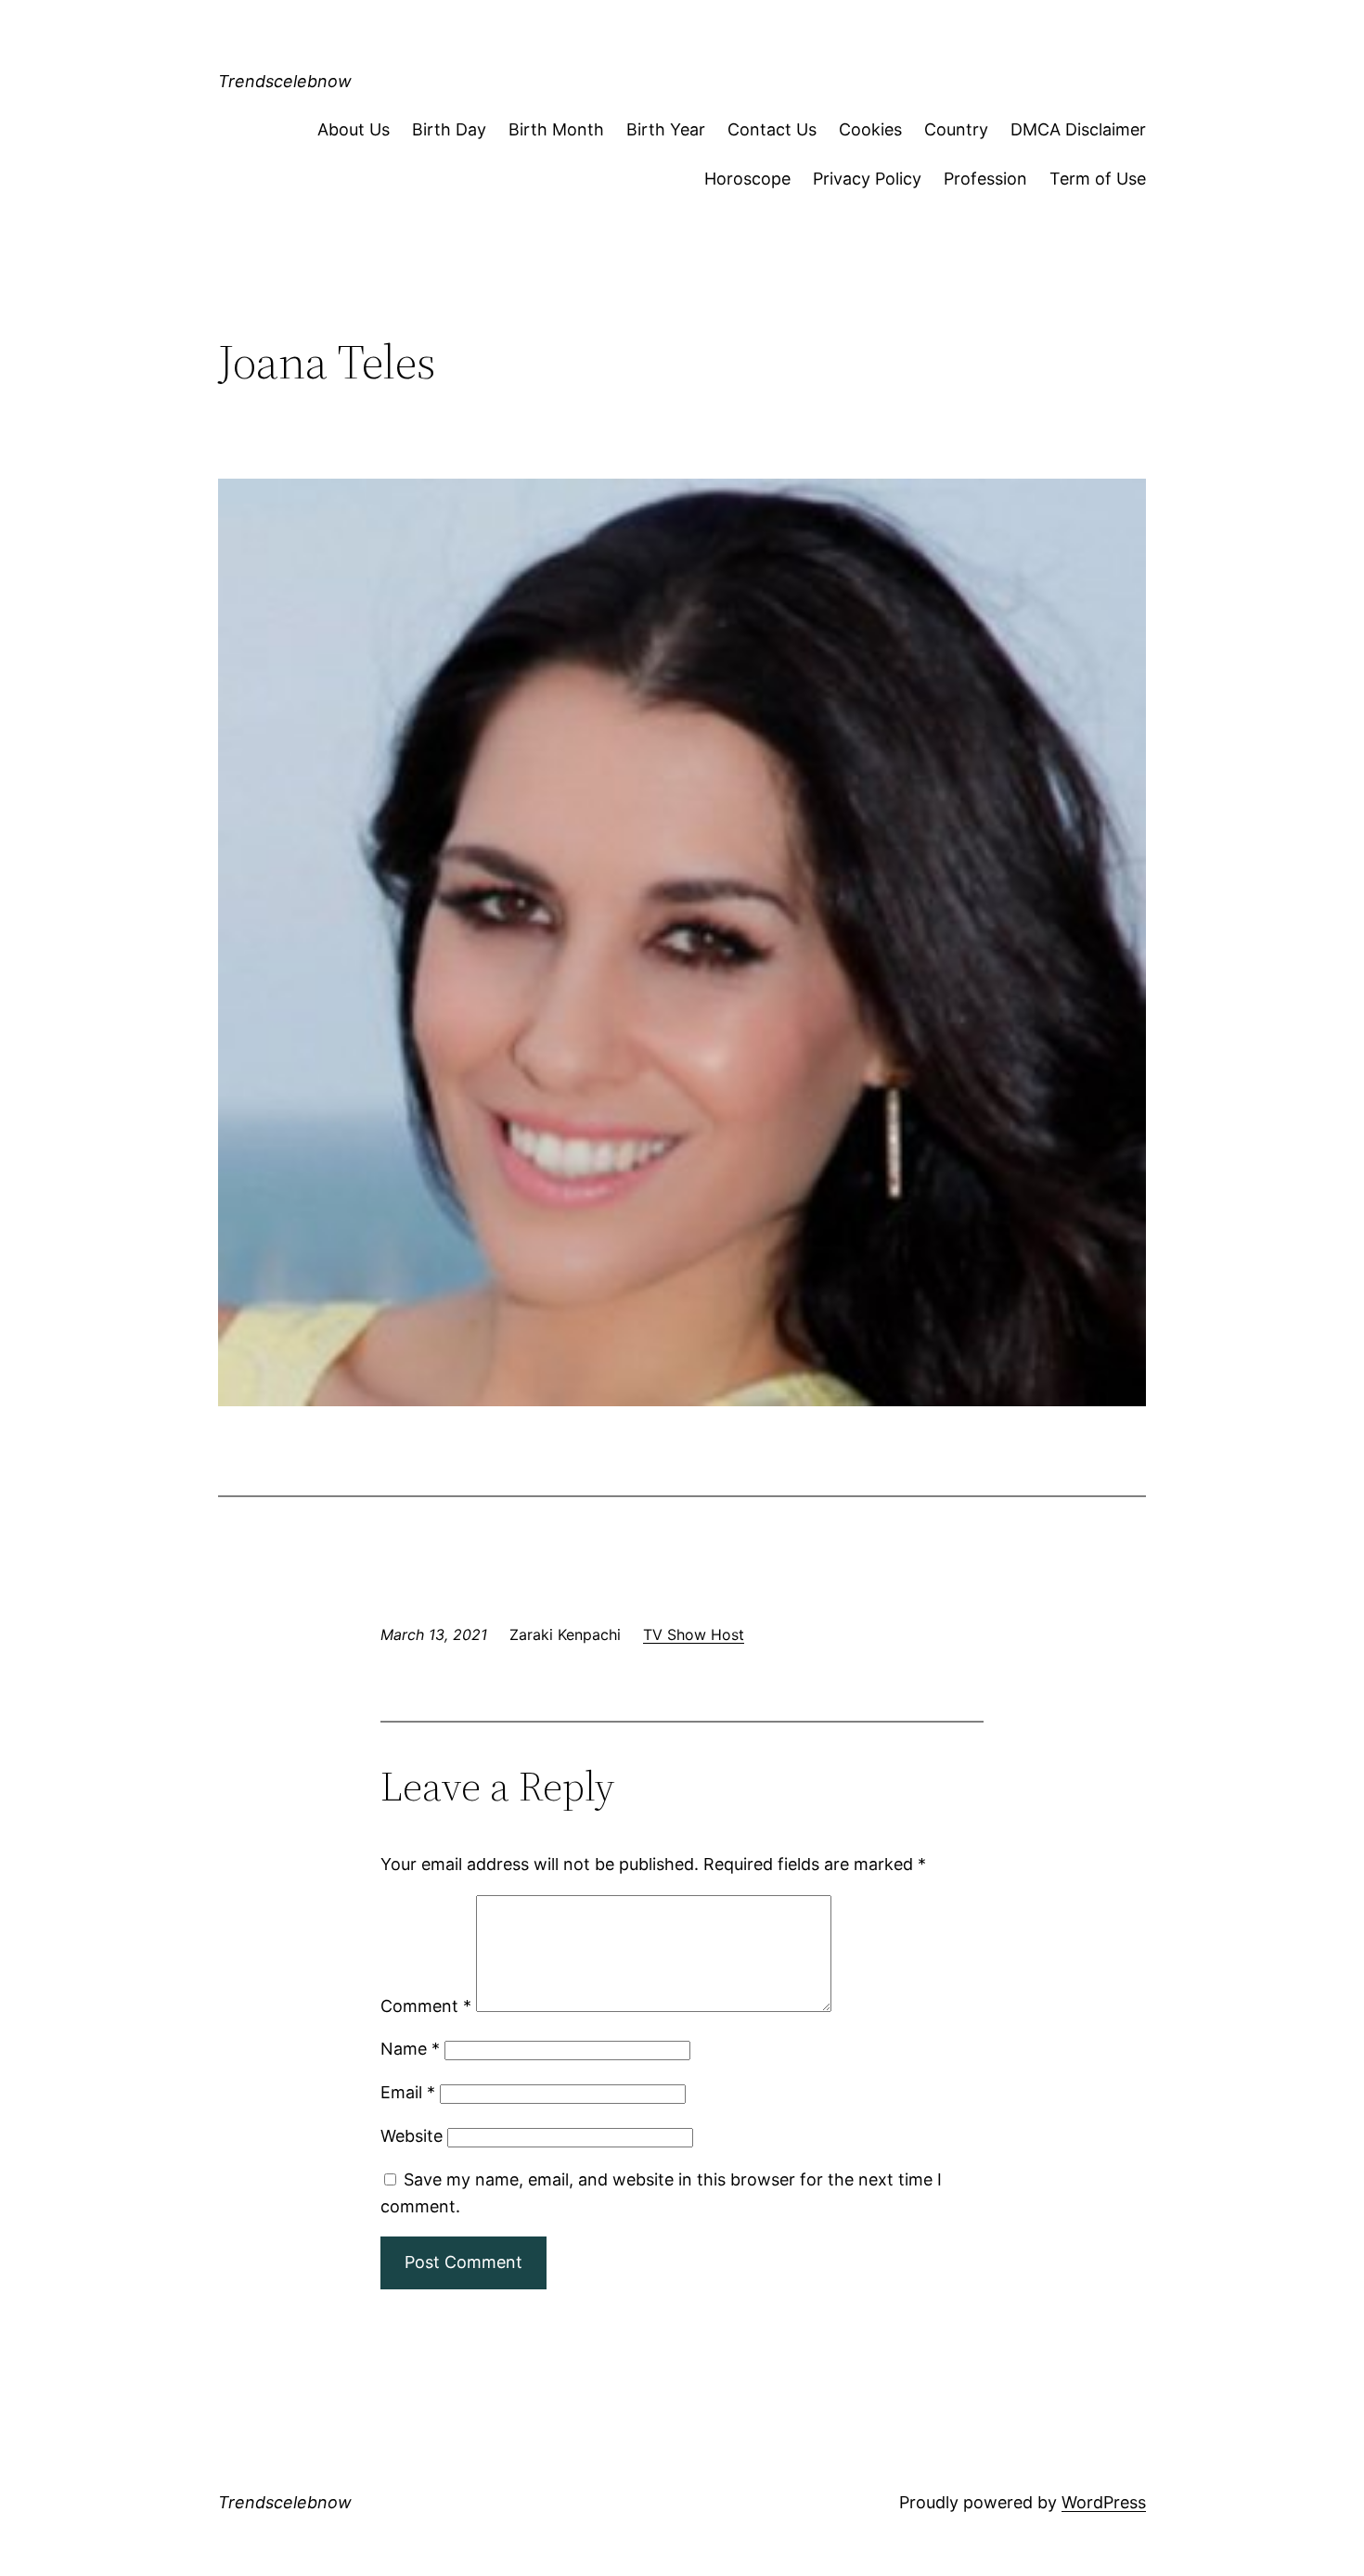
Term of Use (1098, 179)
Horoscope (747, 179)
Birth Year (666, 129)
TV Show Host (694, 1634)
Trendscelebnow (285, 81)
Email (408, 2092)
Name (410, 2049)
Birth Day (449, 129)
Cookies (870, 129)
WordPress (1104, 2502)
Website (412, 2136)
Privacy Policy (867, 179)
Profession (985, 179)
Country (956, 129)
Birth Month (556, 129)
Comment (426, 2006)
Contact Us (772, 129)
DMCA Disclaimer (1078, 129)
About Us (354, 129)
